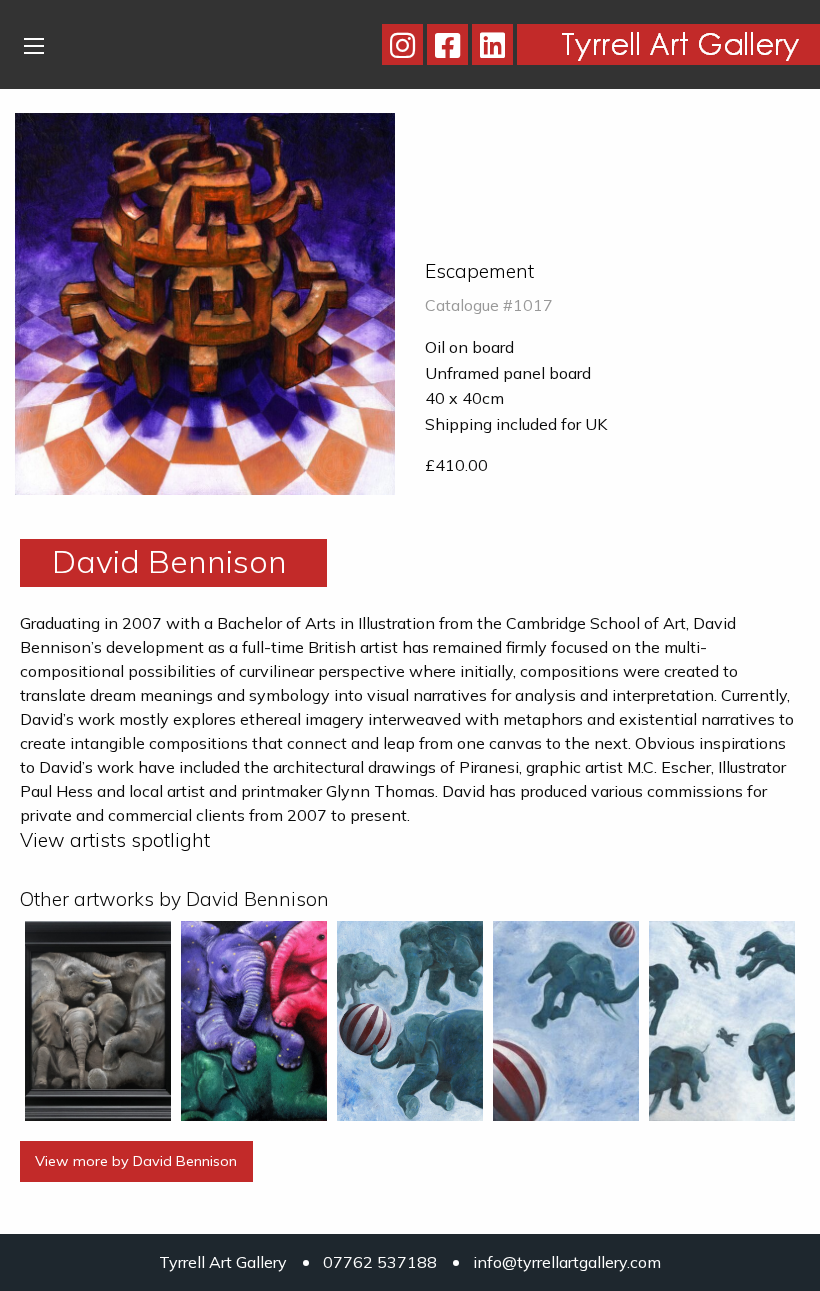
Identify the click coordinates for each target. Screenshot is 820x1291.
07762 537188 (380, 1262)
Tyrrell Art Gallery (223, 1262)
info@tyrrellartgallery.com (567, 1262)
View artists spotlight (115, 840)
